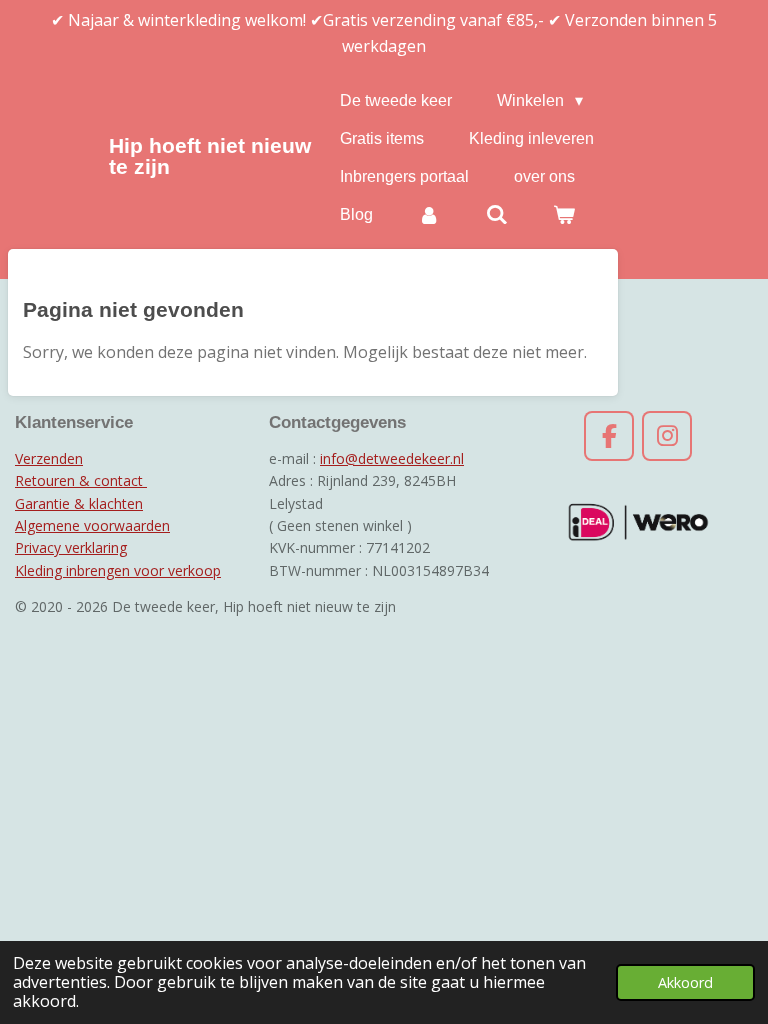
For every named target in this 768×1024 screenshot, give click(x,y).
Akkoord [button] (685, 982)
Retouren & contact (81, 480)
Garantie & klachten (79, 503)
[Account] (429, 215)
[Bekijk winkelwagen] (564, 215)
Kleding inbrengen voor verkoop (118, 570)
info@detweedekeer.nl (392, 458)
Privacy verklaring (71, 547)
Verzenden (49, 458)
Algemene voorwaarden (92, 525)
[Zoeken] (497, 215)
